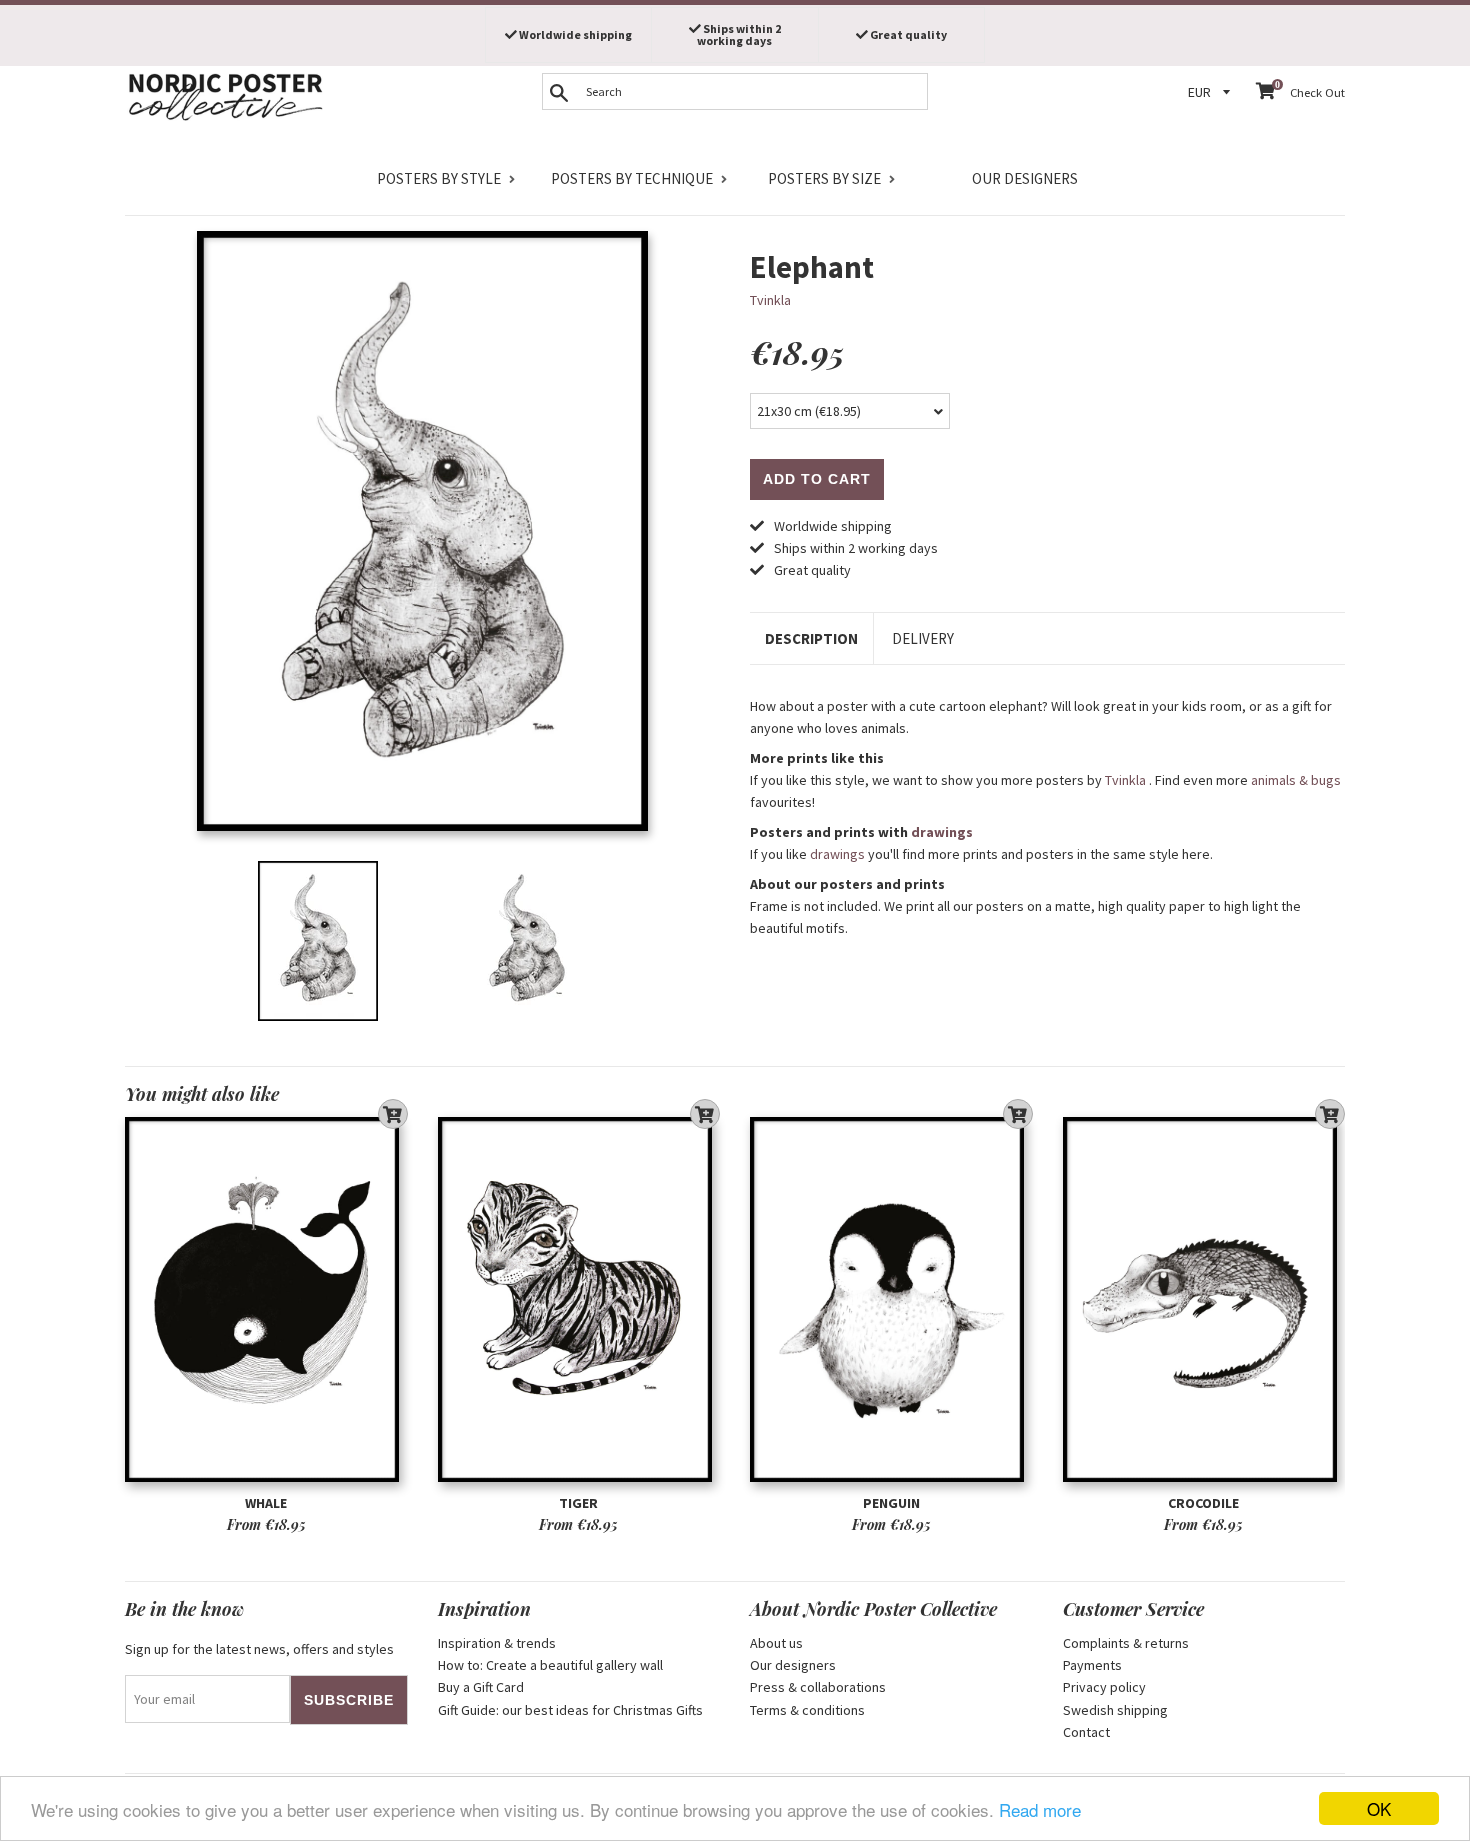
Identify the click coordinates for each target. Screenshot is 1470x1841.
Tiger (578, 1503)
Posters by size (824, 178)
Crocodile (1203, 1503)
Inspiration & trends (497, 1643)
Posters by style (439, 178)
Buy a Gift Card (481, 1687)
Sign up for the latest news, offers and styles (259, 1649)
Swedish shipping (1115, 1710)
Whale (266, 1503)
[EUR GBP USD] (1212, 92)
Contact (1086, 1732)
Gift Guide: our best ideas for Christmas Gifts (570, 1710)
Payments (1092, 1665)
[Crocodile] (1204, 1299)
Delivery (923, 638)
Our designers (1025, 178)
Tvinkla (770, 300)
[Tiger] (579, 1299)
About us (776, 1643)
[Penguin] (891, 1299)
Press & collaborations (818, 1687)
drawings (942, 832)
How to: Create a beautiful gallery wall (550, 1665)
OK (1379, 1808)
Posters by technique (632, 178)
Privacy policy (1104, 1687)
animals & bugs (1296, 780)
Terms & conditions (807, 1710)
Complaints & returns (1126, 1643)
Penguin (891, 1503)
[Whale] (266, 1299)
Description (811, 638)
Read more (1040, 1809)
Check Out (1317, 92)
